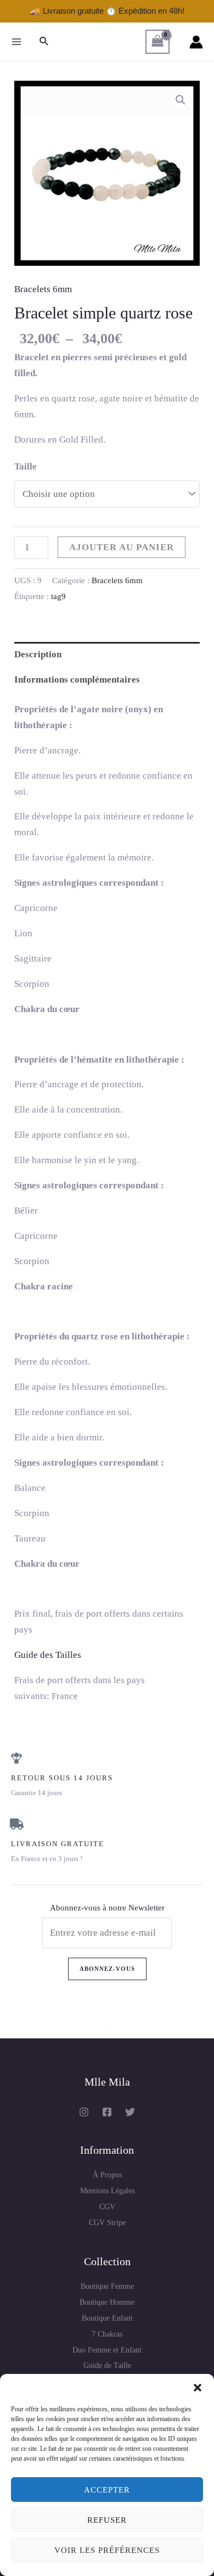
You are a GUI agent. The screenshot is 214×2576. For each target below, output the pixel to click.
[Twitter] (130, 2112)
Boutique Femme (107, 2286)
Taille (26, 466)
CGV (107, 2207)
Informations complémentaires (77, 680)
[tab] (107, 655)
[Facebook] (107, 2112)
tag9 (58, 596)
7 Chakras (107, 2334)
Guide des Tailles (48, 1655)
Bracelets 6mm (43, 289)
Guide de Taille (107, 2365)
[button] (198, 2388)
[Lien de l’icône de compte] (196, 42)
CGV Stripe (107, 2223)
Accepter (107, 2490)
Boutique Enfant (107, 2318)
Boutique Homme (107, 2302)
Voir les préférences (107, 2550)
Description (38, 654)
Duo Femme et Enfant (107, 2350)
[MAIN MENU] (16, 42)
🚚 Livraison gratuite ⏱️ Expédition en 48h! (107, 11)
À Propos (107, 2175)
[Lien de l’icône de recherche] (44, 42)
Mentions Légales (107, 2191)
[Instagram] (84, 2112)
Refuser (107, 2520)
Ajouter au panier (122, 547)
